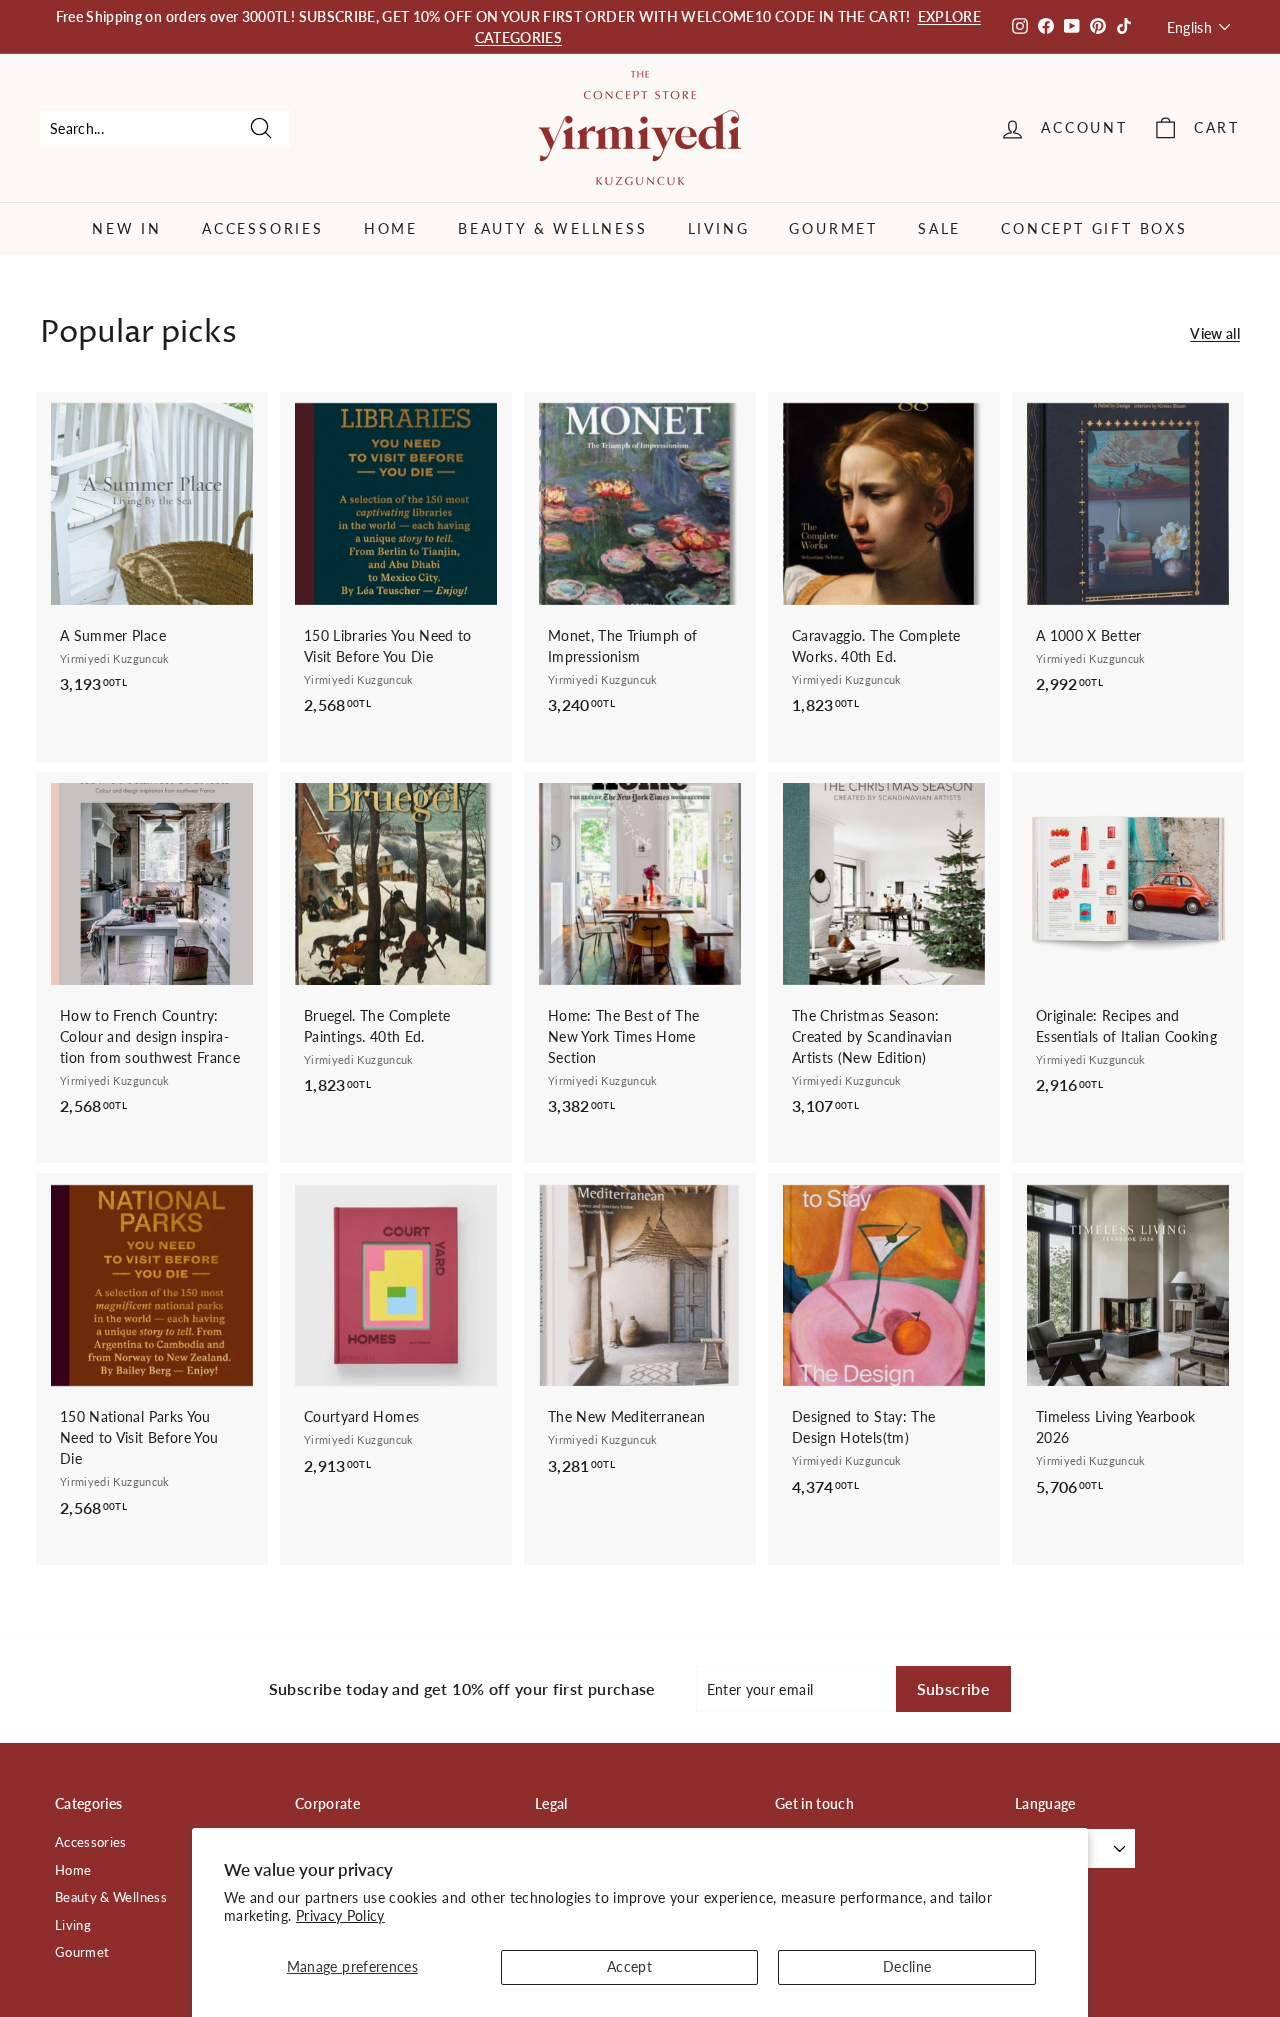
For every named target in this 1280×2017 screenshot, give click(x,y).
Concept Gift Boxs (1094, 228)
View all (1215, 333)
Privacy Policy (340, 1915)
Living (719, 228)
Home (391, 228)
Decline (907, 1966)
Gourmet (833, 228)
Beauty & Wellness (553, 228)
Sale (939, 228)
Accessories (263, 228)
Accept (629, 1966)
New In (127, 228)
